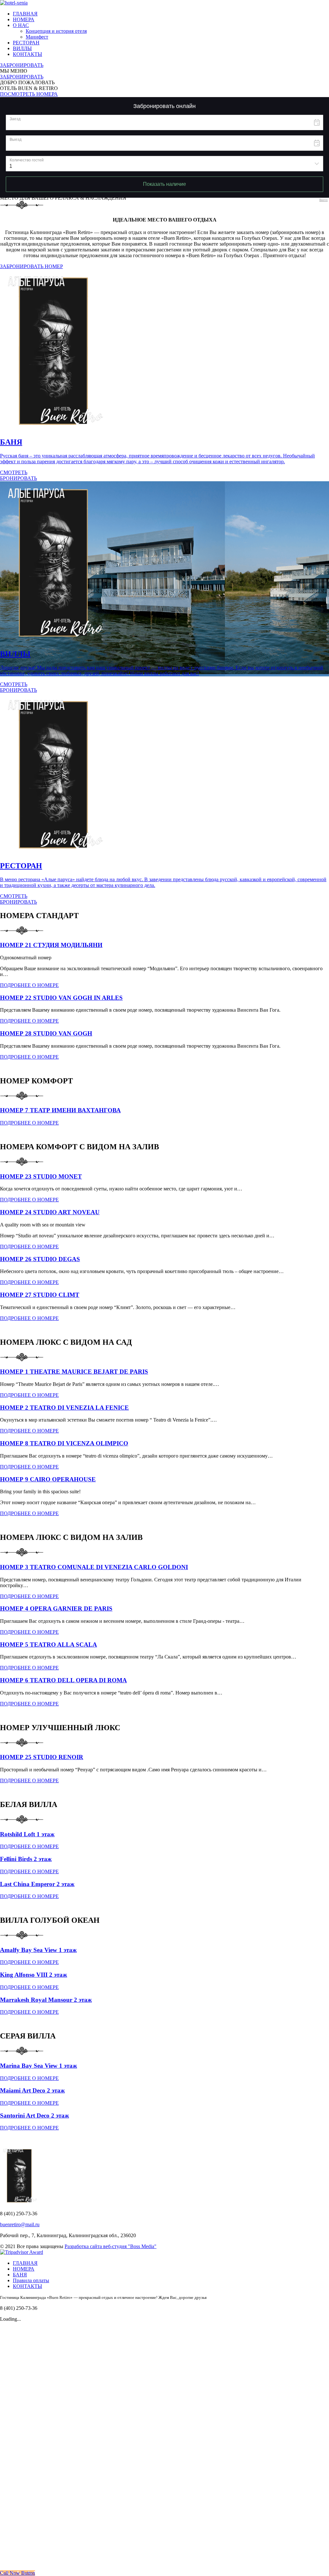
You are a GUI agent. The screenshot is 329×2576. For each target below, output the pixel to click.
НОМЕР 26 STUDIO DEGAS (40, 1259)
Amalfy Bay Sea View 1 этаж (38, 1950)
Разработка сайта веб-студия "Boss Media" (111, 2246)
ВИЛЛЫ (22, 48)
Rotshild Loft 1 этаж (27, 1834)
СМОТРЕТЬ (14, 472)
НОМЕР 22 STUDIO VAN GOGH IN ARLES (61, 998)
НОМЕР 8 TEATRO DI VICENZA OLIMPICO (64, 1443)
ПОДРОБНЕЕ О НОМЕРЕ (29, 985)
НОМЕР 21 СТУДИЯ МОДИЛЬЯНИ (51, 945)
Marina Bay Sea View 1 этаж (39, 2066)
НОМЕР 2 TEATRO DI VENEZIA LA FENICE (64, 1408)
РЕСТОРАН (26, 43)
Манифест (37, 37)
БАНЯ (20, 2275)
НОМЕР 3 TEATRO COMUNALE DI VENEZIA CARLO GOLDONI (94, 1567)
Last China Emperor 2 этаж (37, 1884)
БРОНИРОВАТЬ (18, 478)
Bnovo (324, 200)
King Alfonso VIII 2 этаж (34, 1975)
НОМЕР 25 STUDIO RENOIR (42, 1757)
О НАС (21, 25)
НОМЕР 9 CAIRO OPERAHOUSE (48, 1479)
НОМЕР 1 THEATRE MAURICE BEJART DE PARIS (74, 1372)
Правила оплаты (31, 2280)
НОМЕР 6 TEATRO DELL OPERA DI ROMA (63, 1680)
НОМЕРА (24, 19)
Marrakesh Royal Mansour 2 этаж (46, 2000)
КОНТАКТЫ (27, 54)
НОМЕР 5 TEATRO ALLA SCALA (49, 1645)
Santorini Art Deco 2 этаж (35, 2115)
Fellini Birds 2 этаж (26, 1859)
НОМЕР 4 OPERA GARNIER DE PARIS (56, 1609)
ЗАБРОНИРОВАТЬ (22, 65)
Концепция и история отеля (56, 31)
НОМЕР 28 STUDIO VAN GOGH (46, 1033)
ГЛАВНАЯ (25, 14)
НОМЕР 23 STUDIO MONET (41, 1176)
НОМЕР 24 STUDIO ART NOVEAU (50, 1212)
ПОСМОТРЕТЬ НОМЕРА (29, 94)
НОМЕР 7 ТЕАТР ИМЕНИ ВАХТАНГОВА (60, 1110)
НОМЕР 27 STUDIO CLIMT (40, 1295)
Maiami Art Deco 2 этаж (32, 2090)
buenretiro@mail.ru (20, 2224)
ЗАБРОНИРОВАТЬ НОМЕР (31, 266)
